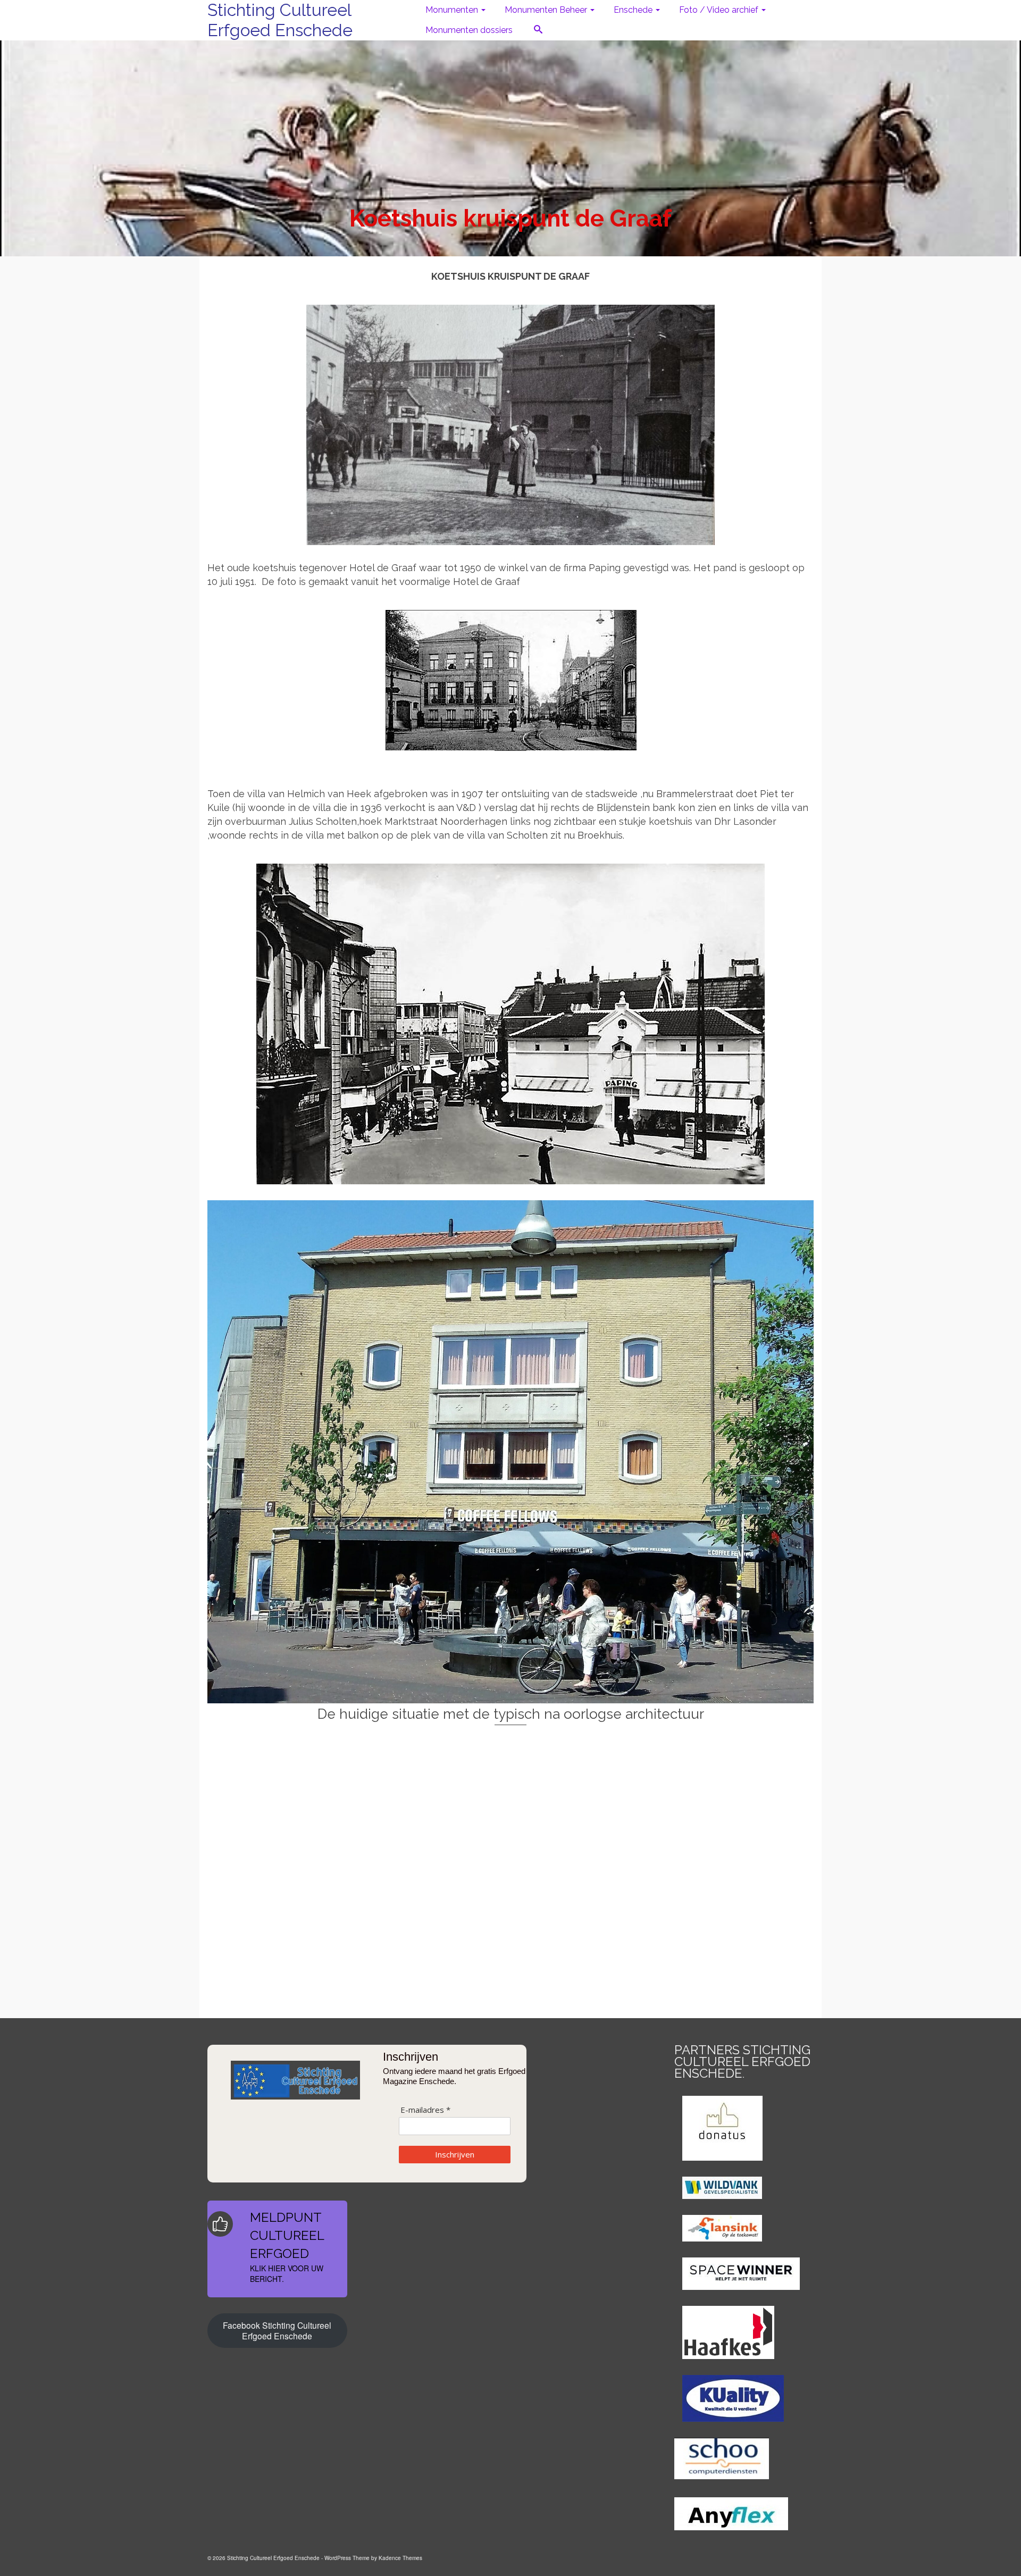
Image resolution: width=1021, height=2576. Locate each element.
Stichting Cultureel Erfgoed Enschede (280, 20)
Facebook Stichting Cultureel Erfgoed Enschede (277, 2330)
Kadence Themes (400, 2558)
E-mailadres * (425, 2110)
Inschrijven (455, 2154)
